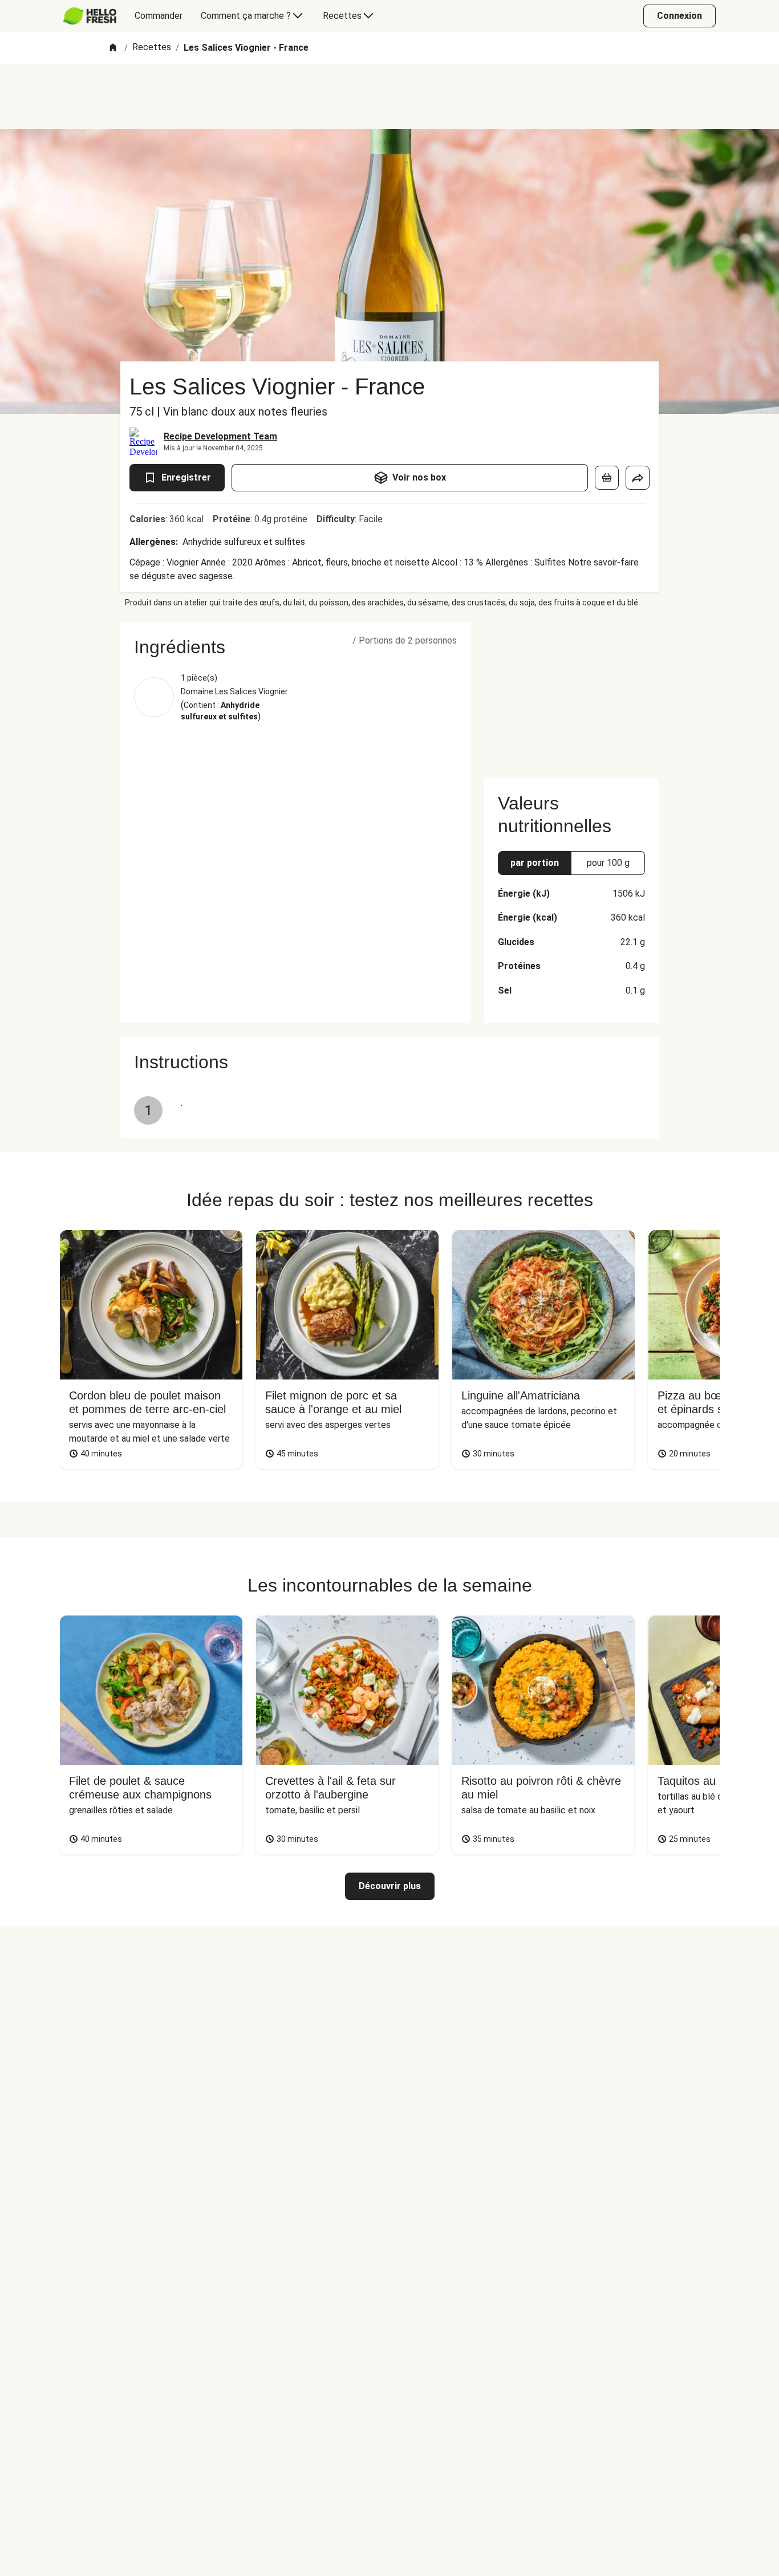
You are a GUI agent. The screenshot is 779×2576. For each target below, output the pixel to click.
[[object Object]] (607, 478)
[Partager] (638, 478)
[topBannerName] (389, 96)
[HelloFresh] (90, 16)
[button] (295, 647)
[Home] (113, 48)
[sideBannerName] (571, 693)
